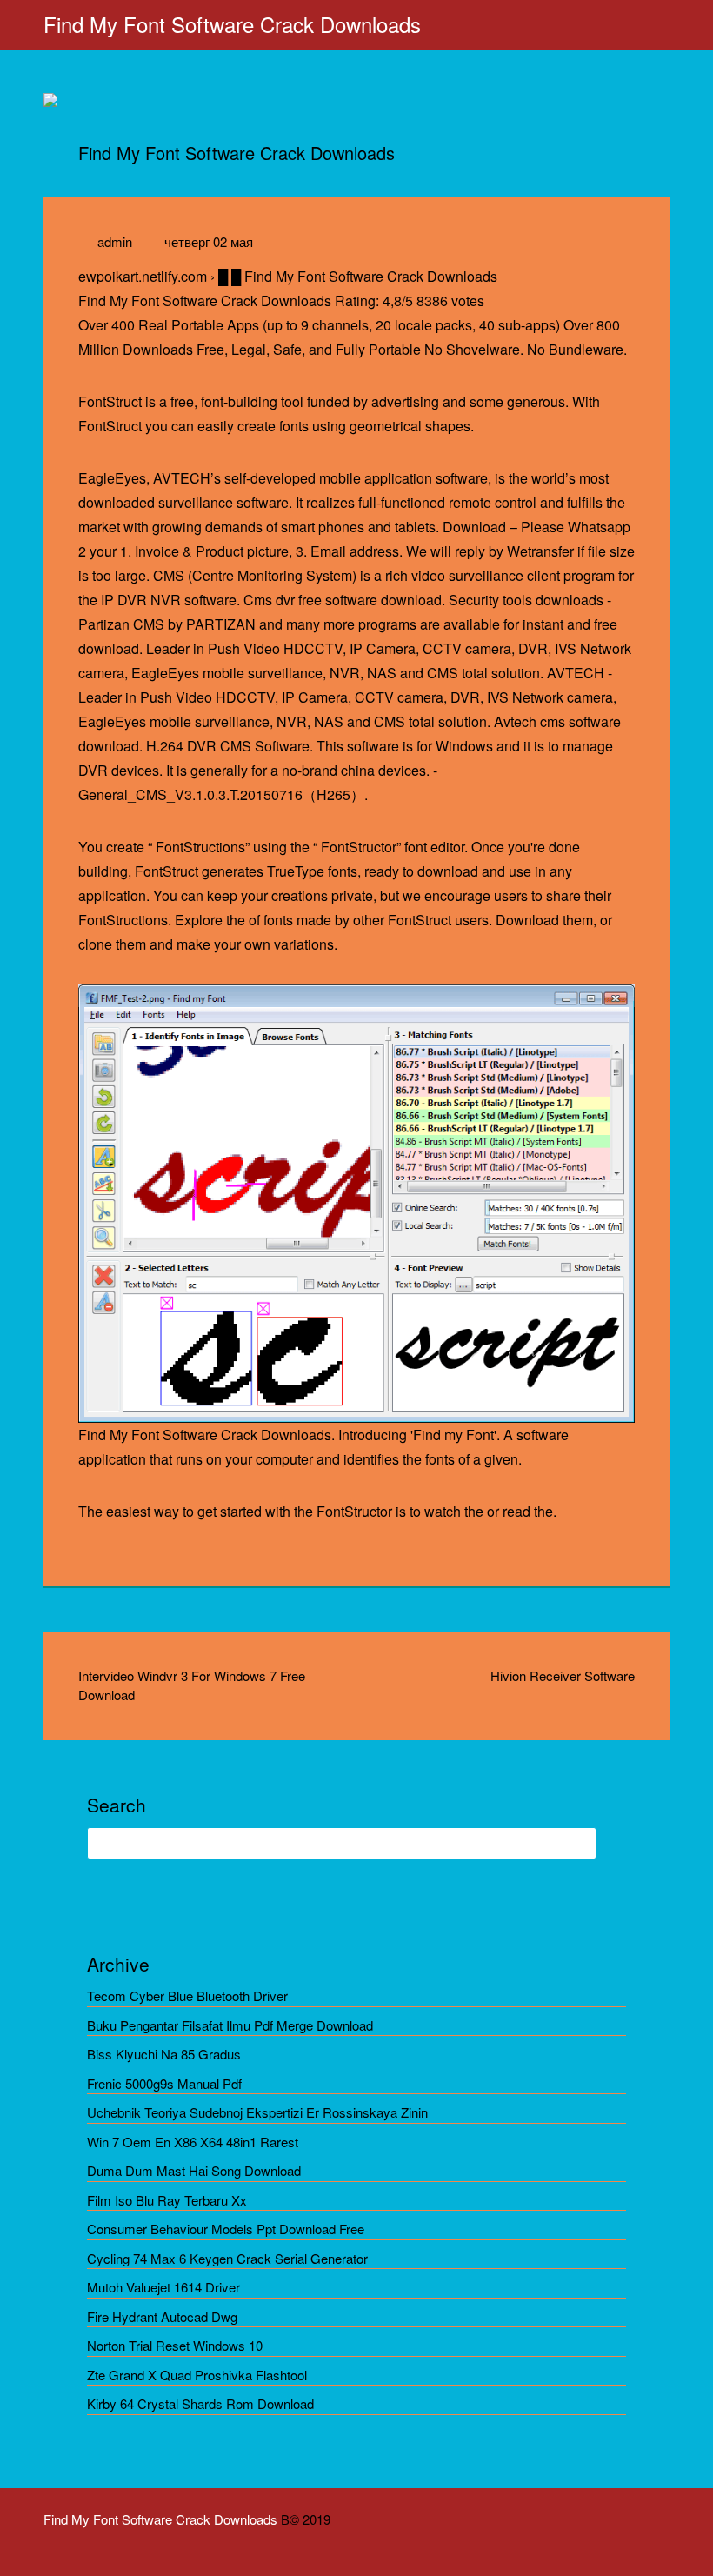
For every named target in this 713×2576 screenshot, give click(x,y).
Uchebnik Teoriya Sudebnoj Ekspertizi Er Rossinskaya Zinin (257, 2112)
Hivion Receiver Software (563, 1675)
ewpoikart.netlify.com (143, 276)
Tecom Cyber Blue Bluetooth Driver (187, 1995)
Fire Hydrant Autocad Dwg (162, 2316)
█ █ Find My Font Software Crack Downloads (358, 276)
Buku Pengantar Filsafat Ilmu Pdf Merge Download (230, 2025)
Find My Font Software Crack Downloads (232, 24)
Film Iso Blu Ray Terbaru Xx (167, 2200)
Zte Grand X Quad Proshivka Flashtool (197, 2375)
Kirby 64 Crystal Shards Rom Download (200, 2403)
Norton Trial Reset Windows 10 (175, 2345)
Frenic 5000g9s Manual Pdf (164, 2083)
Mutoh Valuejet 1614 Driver (163, 2287)
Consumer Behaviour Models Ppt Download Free (226, 2229)
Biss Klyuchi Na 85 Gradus (164, 2054)
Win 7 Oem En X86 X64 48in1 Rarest (193, 2142)
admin (115, 241)
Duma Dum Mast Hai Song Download (194, 2170)
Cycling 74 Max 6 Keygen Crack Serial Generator (227, 2258)
